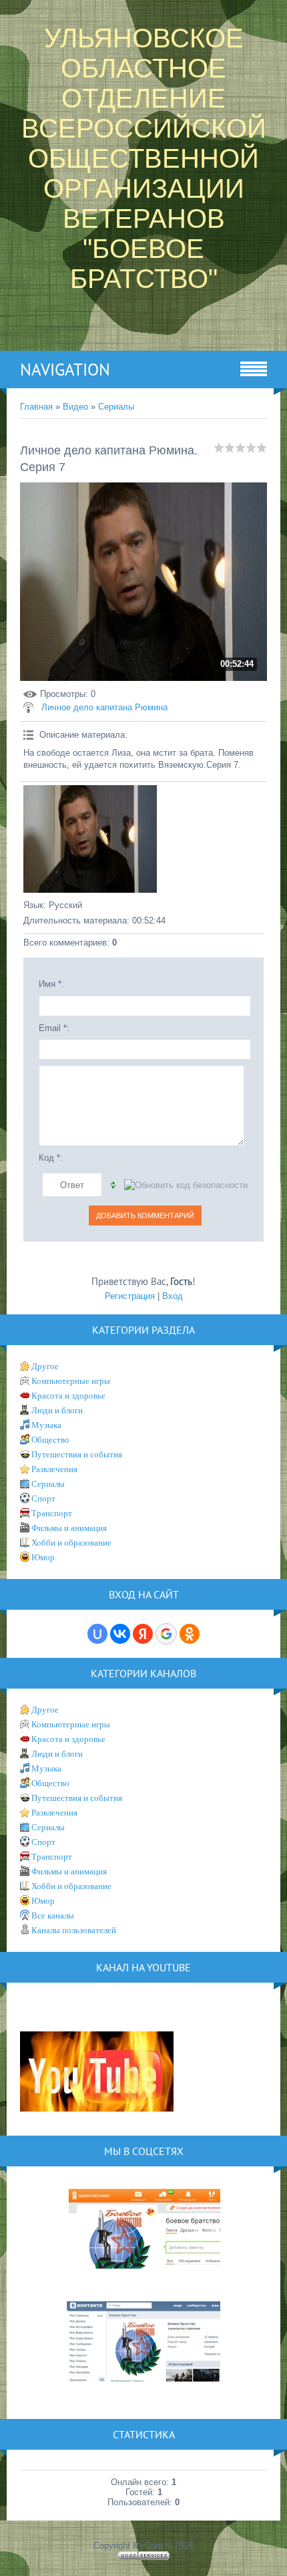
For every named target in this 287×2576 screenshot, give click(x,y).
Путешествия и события (77, 1454)
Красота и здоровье (68, 1396)
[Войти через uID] (97, 1634)
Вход (173, 1296)
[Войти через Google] (166, 1634)
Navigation (65, 370)
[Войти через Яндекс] (143, 1634)
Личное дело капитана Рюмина (104, 707)
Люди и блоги (57, 1410)
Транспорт (52, 1513)
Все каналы (53, 1915)
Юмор (43, 1557)
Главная (36, 407)
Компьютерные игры (71, 1381)
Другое (45, 1366)
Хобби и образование (71, 1543)
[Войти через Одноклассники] (190, 1634)
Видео (75, 407)
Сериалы (116, 407)
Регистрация (130, 1296)
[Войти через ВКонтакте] (120, 1634)
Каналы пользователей (74, 1930)
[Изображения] (90, 839)
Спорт (43, 1498)
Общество (50, 1440)
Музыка (46, 1425)
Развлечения (54, 1469)
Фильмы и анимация (69, 1528)
